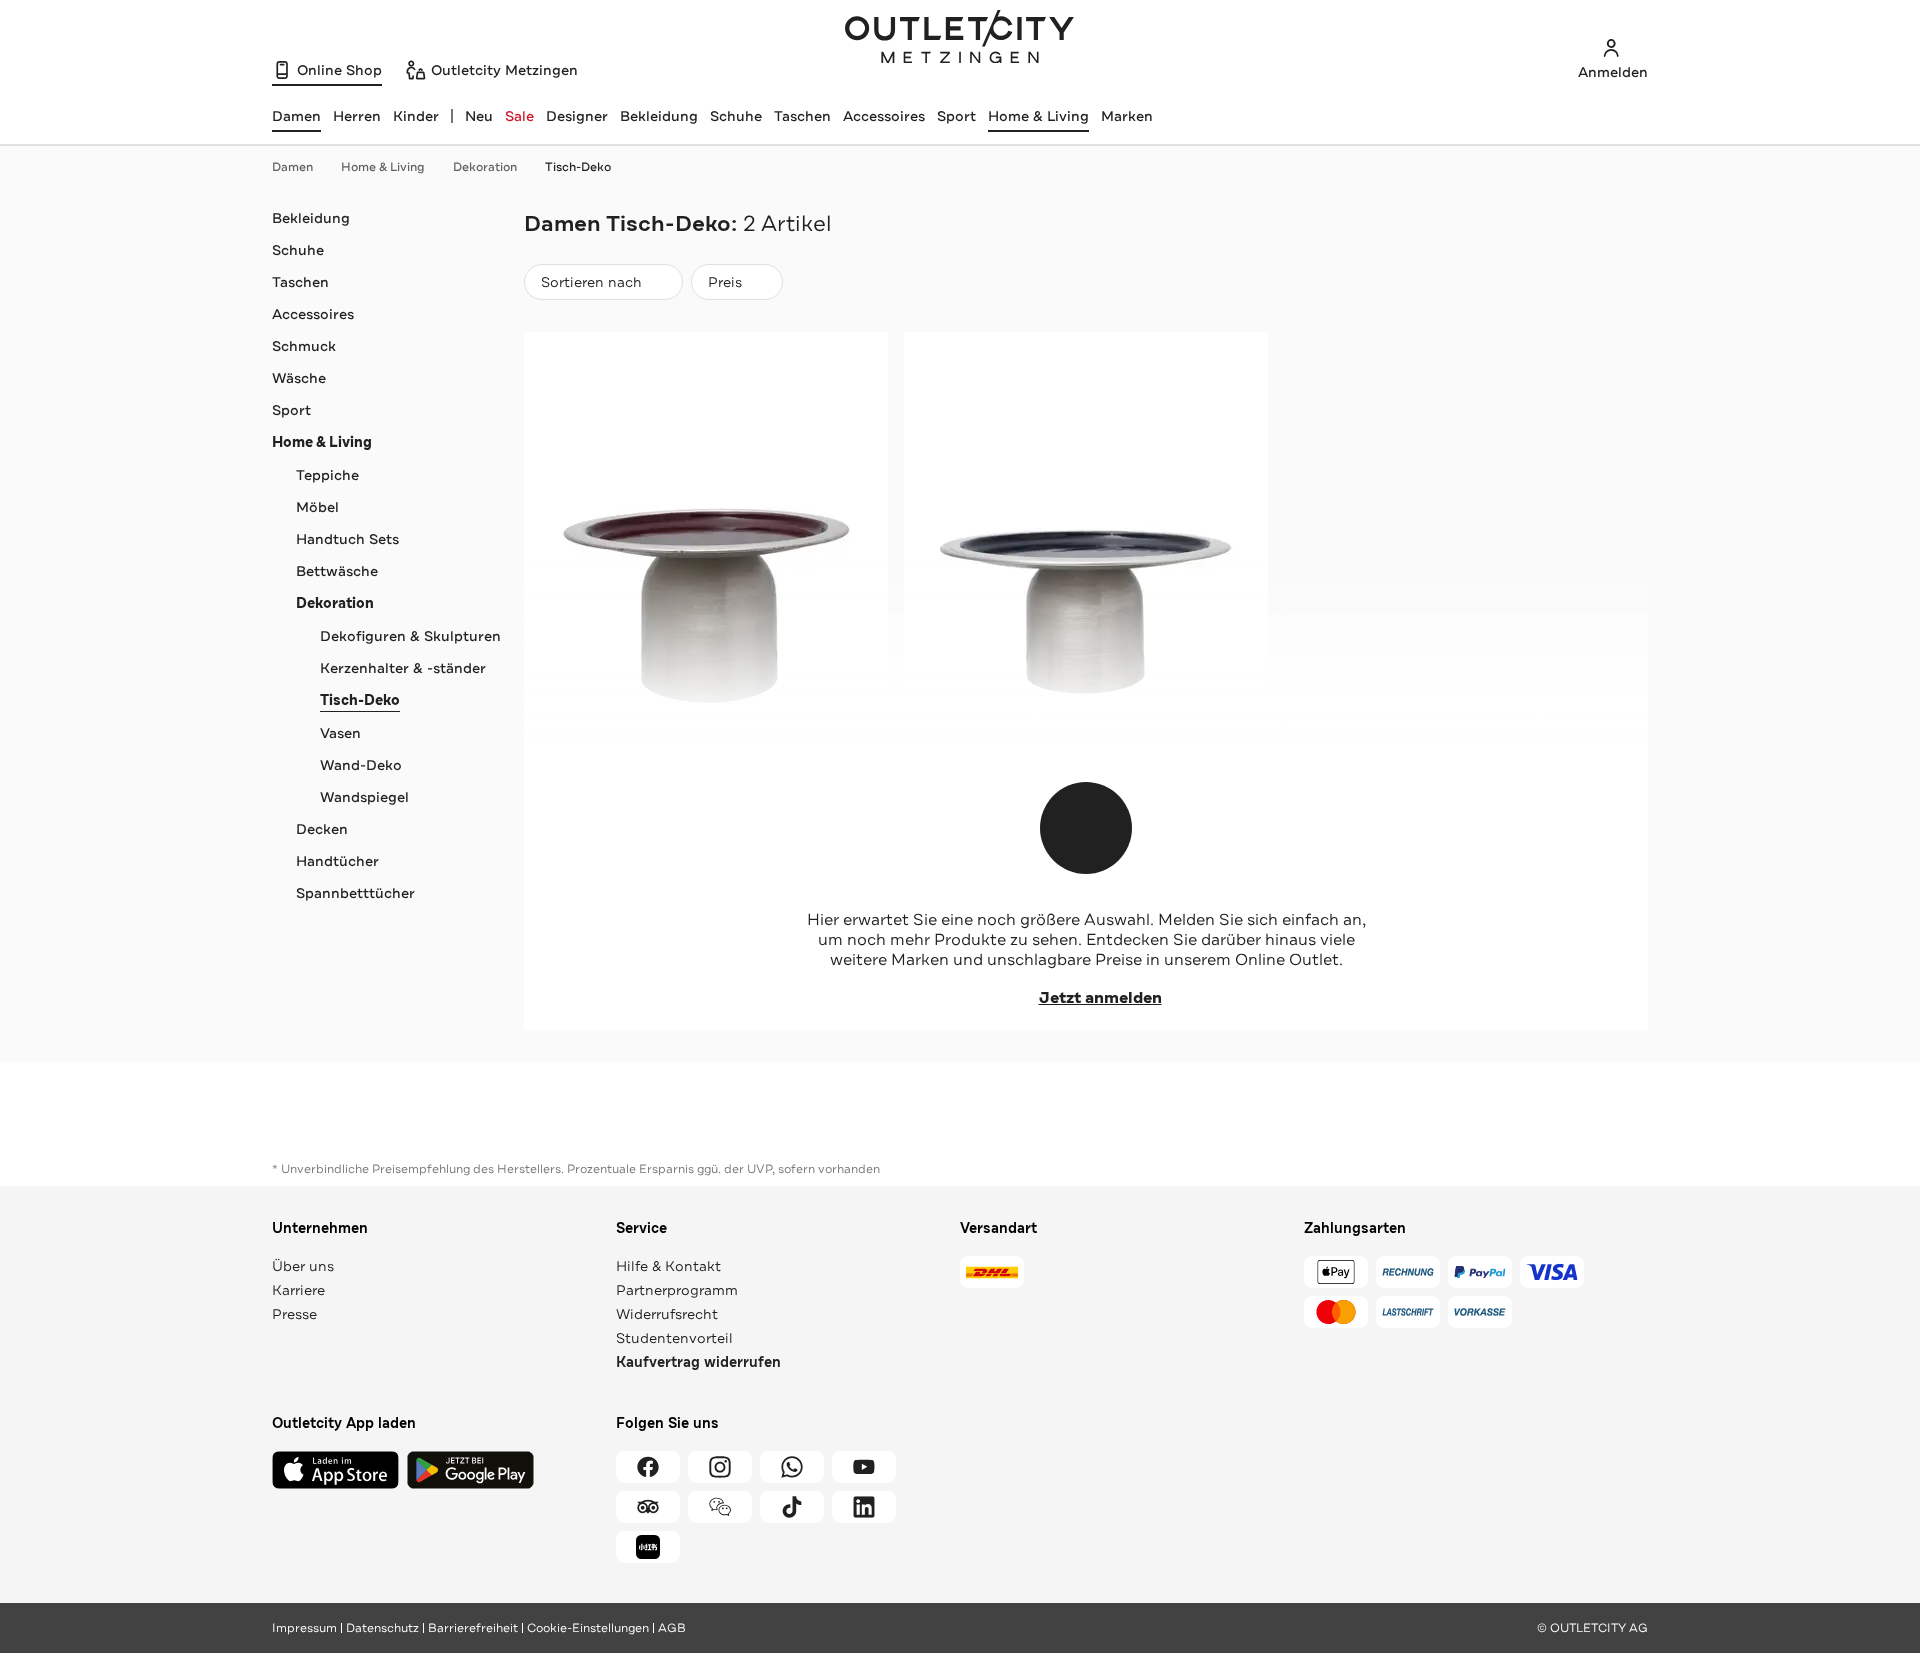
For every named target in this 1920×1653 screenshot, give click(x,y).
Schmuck (304, 346)
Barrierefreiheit (473, 1628)
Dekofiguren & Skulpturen (410, 636)
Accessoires (884, 116)
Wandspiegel (364, 797)
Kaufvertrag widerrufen (698, 1362)
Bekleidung (659, 116)
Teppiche (327, 475)
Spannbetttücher (355, 893)
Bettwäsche (337, 571)
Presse (294, 1314)
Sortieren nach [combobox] (591, 286)
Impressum (304, 1628)
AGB (672, 1628)
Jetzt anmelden (1100, 998)
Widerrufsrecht (667, 1314)
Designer (577, 116)
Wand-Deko (361, 765)
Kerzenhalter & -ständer (403, 668)
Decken (322, 829)
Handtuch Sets (347, 539)
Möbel (317, 507)
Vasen (340, 733)
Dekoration (485, 167)
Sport (956, 116)
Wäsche (299, 378)
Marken (1127, 116)
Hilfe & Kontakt (668, 1266)
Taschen (802, 116)
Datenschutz (382, 1628)
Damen (292, 167)
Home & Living (1038, 116)
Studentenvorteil (674, 1338)
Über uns (303, 1266)
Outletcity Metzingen (960, 39)
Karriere (298, 1290)
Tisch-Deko (578, 167)
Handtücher (337, 861)
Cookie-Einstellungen (588, 1628)
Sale (519, 116)
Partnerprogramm (677, 1290)
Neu (479, 116)
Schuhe (736, 116)
